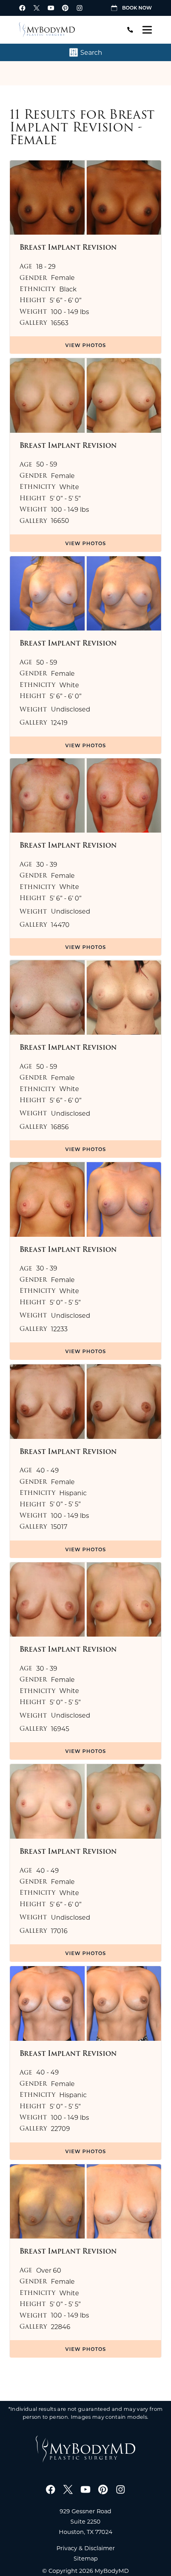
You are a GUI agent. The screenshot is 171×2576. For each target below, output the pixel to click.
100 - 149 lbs (70, 312)
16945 (60, 1729)
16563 (60, 323)
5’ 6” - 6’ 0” (66, 300)
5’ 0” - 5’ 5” (65, 498)
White (69, 487)
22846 (61, 2327)
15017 (59, 1527)
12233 (59, 1329)
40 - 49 (48, 1470)
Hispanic (73, 1493)
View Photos (86, 345)
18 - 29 (46, 266)
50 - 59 (47, 464)
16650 (60, 521)
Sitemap (86, 2558)
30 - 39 (47, 864)
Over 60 (49, 2270)
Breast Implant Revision (82, 121)
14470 (60, 925)
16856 (60, 1127)
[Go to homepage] (66, 30)
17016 (59, 1931)
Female (63, 278)
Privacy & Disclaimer (86, 2548)
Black (68, 289)
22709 (60, 2129)
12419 (59, 723)
